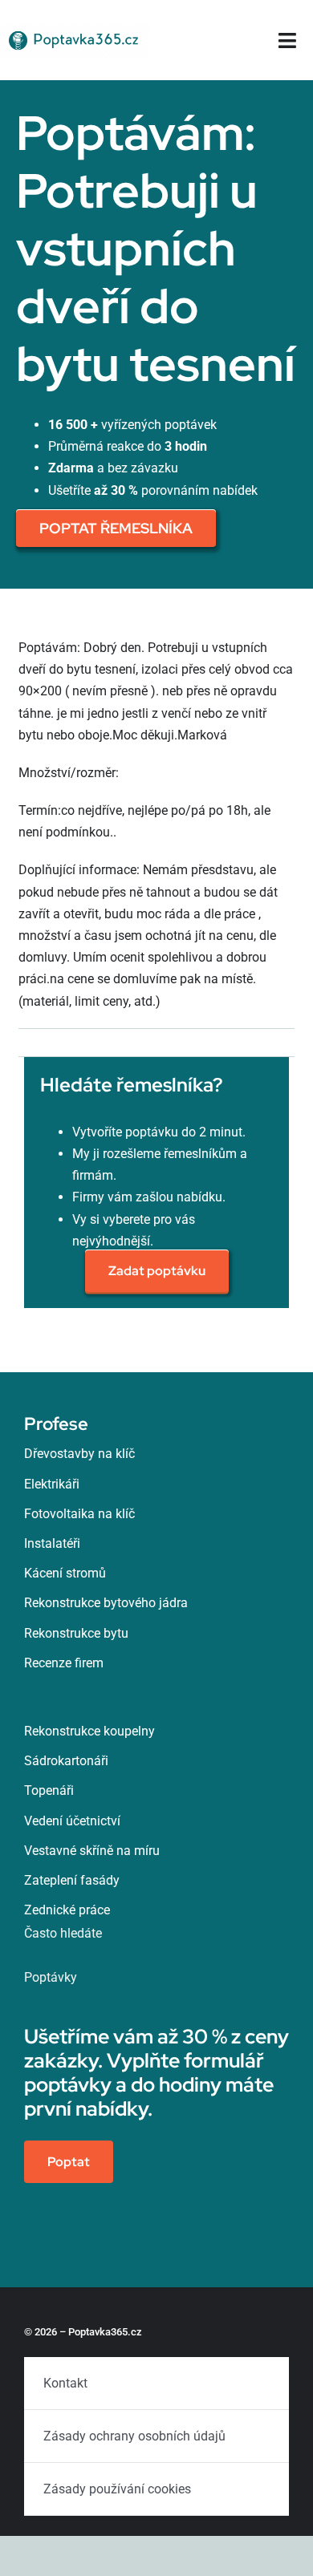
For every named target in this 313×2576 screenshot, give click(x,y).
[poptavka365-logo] (75, 28)
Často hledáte (63, 1933)
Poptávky (51, 1977)
